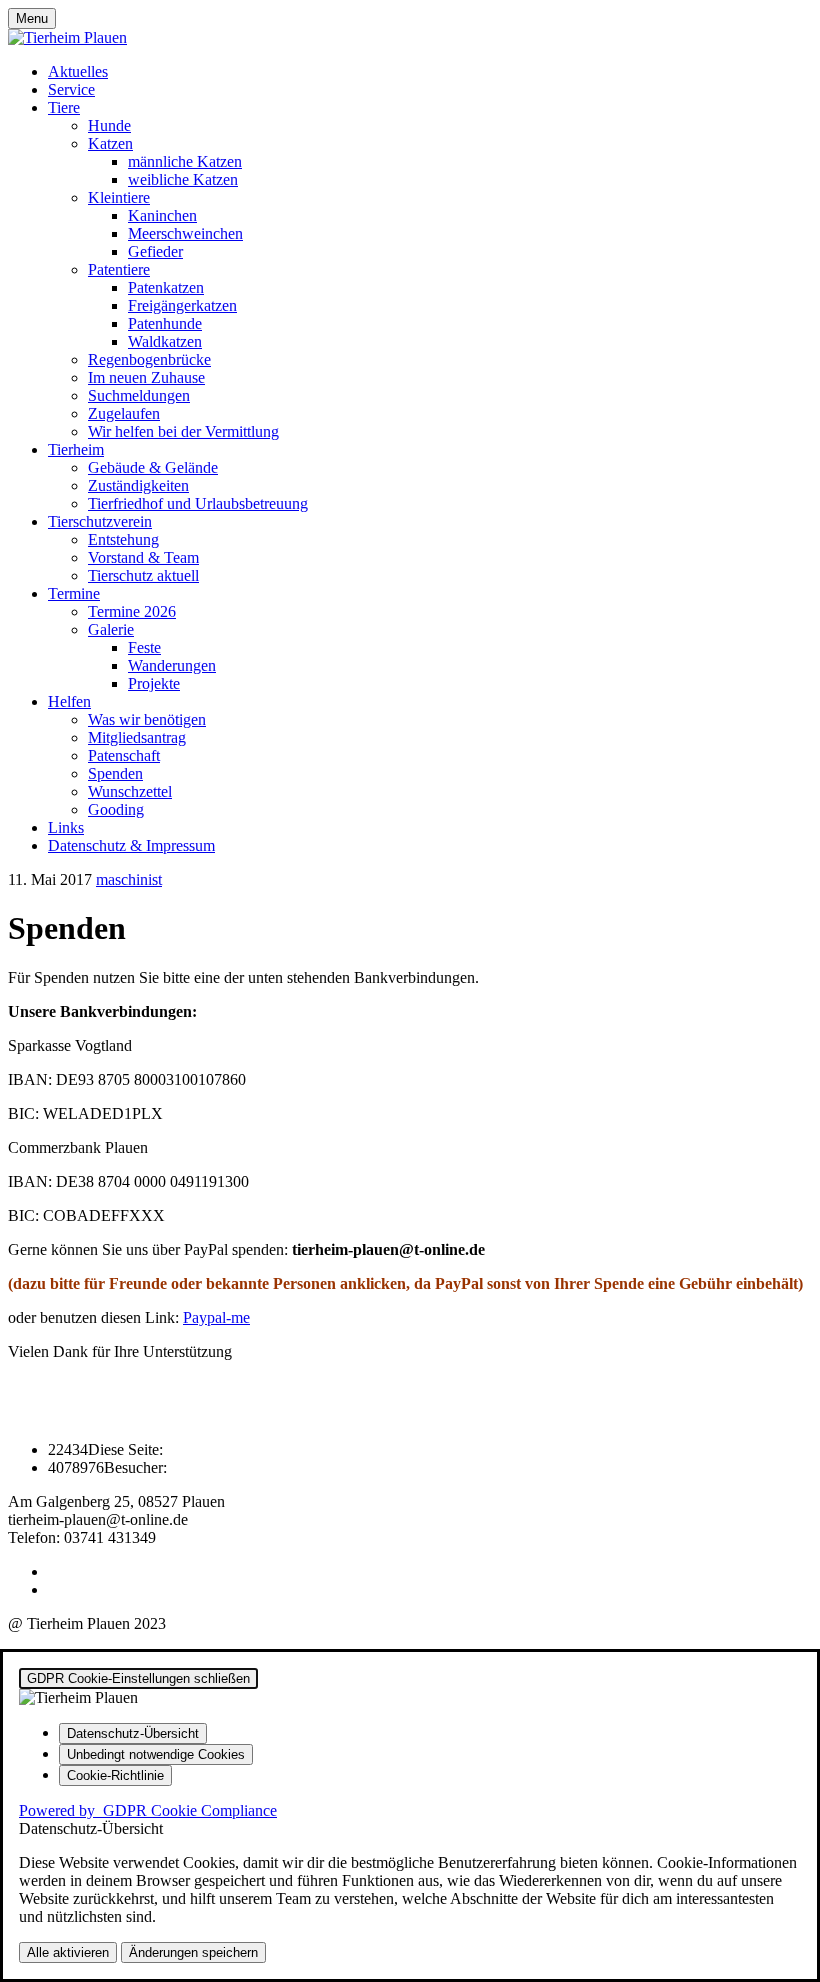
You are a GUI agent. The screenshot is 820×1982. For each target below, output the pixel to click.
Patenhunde (165, 323)
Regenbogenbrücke (149, 359)
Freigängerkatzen (182, 305)
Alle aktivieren (68, 1952)
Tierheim (76, 449)
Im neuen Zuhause (146, 377)
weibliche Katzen (183, 179)
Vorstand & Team (143, 557)
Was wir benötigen (147, 719)
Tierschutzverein (100, 521)
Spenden (115, 773)
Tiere (64, 107)
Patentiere (119, 269)
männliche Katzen (185, 161)
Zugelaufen (124, 413)
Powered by (148, 1810)
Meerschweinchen (185, 233)
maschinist (129, 879)
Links (66, 827)
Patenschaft (124, 755)
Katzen (110, 143)
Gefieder (155, 251)
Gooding (116, 809)
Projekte (154, 683)
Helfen (69, 701)
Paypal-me (216, 1317)
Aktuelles (78, 71)
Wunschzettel (130, 791)
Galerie (111, 629)
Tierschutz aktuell (143, 575)
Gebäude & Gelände (153, 467)
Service (71, 89)
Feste (144, 647)
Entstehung (123, 539)
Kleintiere (119, 197)
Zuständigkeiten (138, 485)
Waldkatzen (165, 341)
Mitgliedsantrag (137, 737)
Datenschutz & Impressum (131, 845)
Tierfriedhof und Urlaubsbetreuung (198, 503)
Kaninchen (162, 215)
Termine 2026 (132, 611)
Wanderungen (172, 665)
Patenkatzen (166, 287)
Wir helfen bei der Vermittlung (183, 431)
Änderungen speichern (193, 1952)
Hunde (109, 125)
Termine (74, 593)
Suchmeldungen (139, 395)
